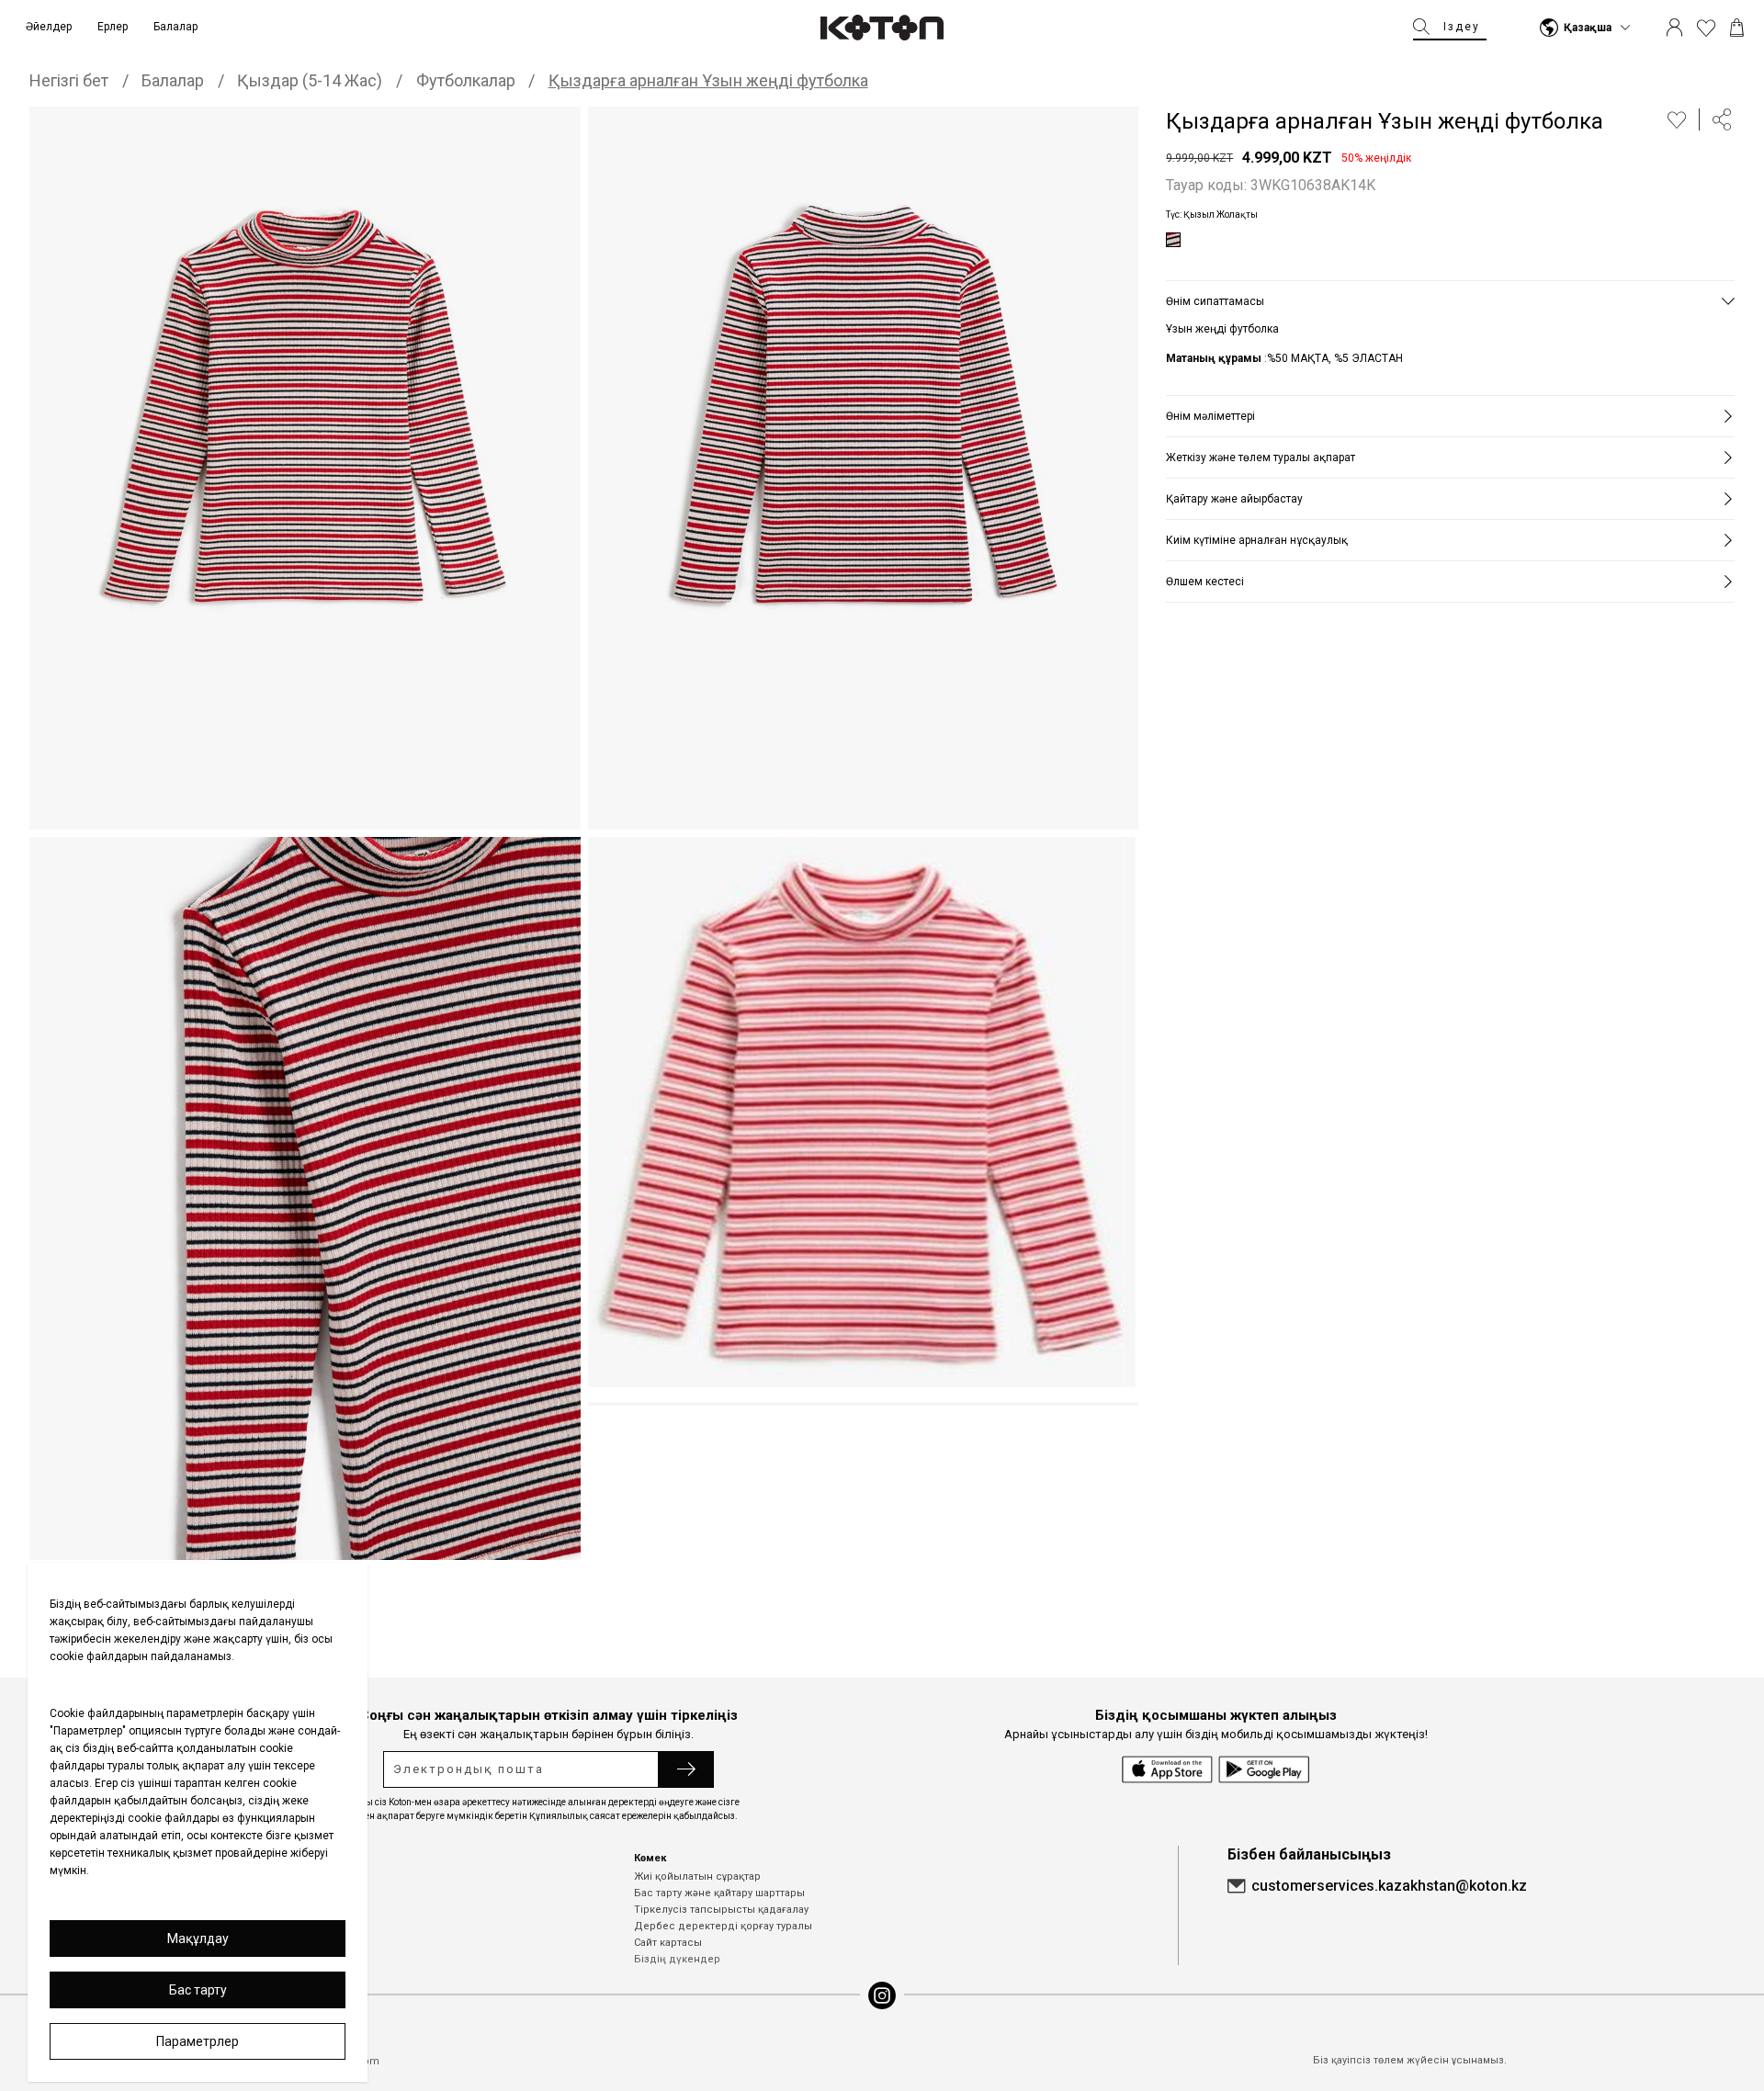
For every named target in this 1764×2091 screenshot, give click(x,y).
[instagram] (882, 1995)
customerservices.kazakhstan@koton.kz (1389, 1886)
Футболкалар (466, 80)
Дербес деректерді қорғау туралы (723, 1926)
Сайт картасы (668, 1943)
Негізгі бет (69, 80)
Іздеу (1462, 27)
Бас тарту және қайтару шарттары (719, 1893)
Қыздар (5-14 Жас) (310, 80)
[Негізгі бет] (882, 28)
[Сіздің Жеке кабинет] (1674, 28)
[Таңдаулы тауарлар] (1706, 28)
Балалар (173, 80)
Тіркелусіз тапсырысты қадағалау (721, 1910)
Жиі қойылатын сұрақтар (697, 1876)
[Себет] (1737, 28)
